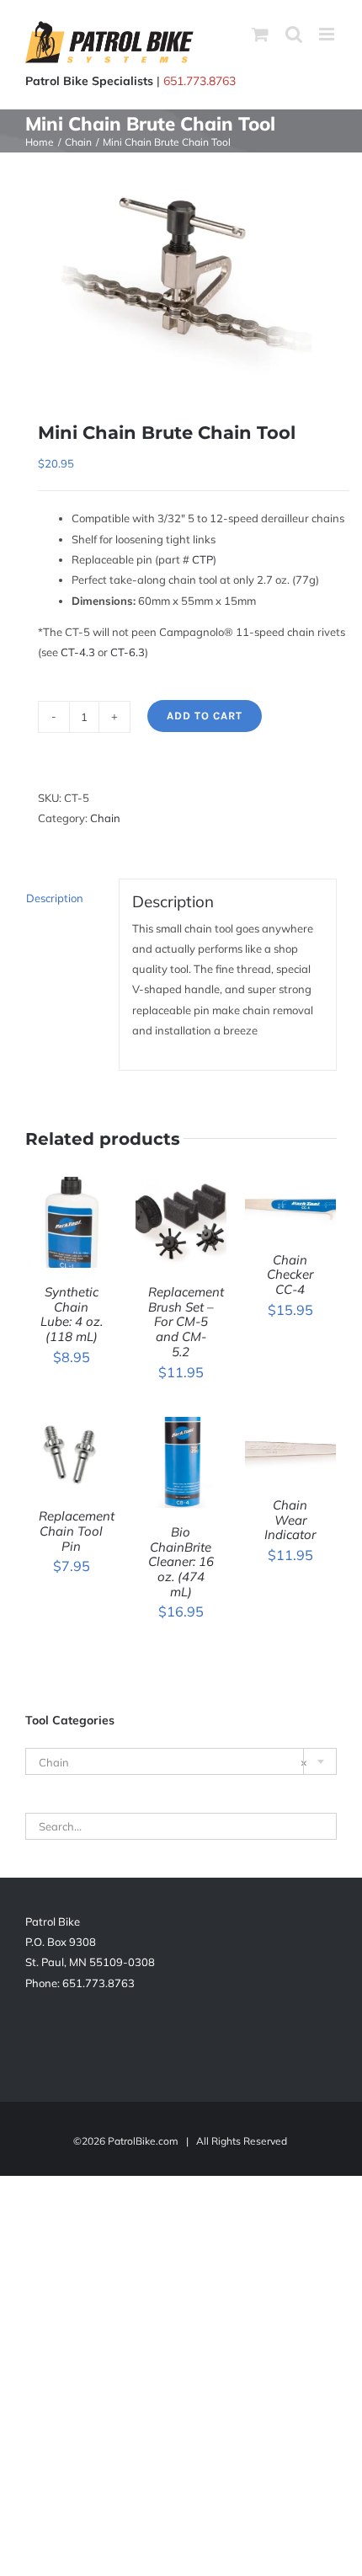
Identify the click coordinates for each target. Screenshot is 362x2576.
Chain (105, 818)
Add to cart (205, 716)
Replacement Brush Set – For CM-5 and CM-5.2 (186, 1322)
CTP (202, 559)
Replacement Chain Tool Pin (77, 1531)
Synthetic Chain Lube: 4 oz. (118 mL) (72, 1314)
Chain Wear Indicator (290, 1520)
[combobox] (181, 1761)
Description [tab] (55, 898)
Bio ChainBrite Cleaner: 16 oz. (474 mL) (181, 1562)
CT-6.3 (128, 652)
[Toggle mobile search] (294, 34)
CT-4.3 (78, 652)
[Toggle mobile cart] (260, 34)
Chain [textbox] (173, 1762)
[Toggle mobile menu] (328, 34)
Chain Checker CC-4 (290, 1275)
